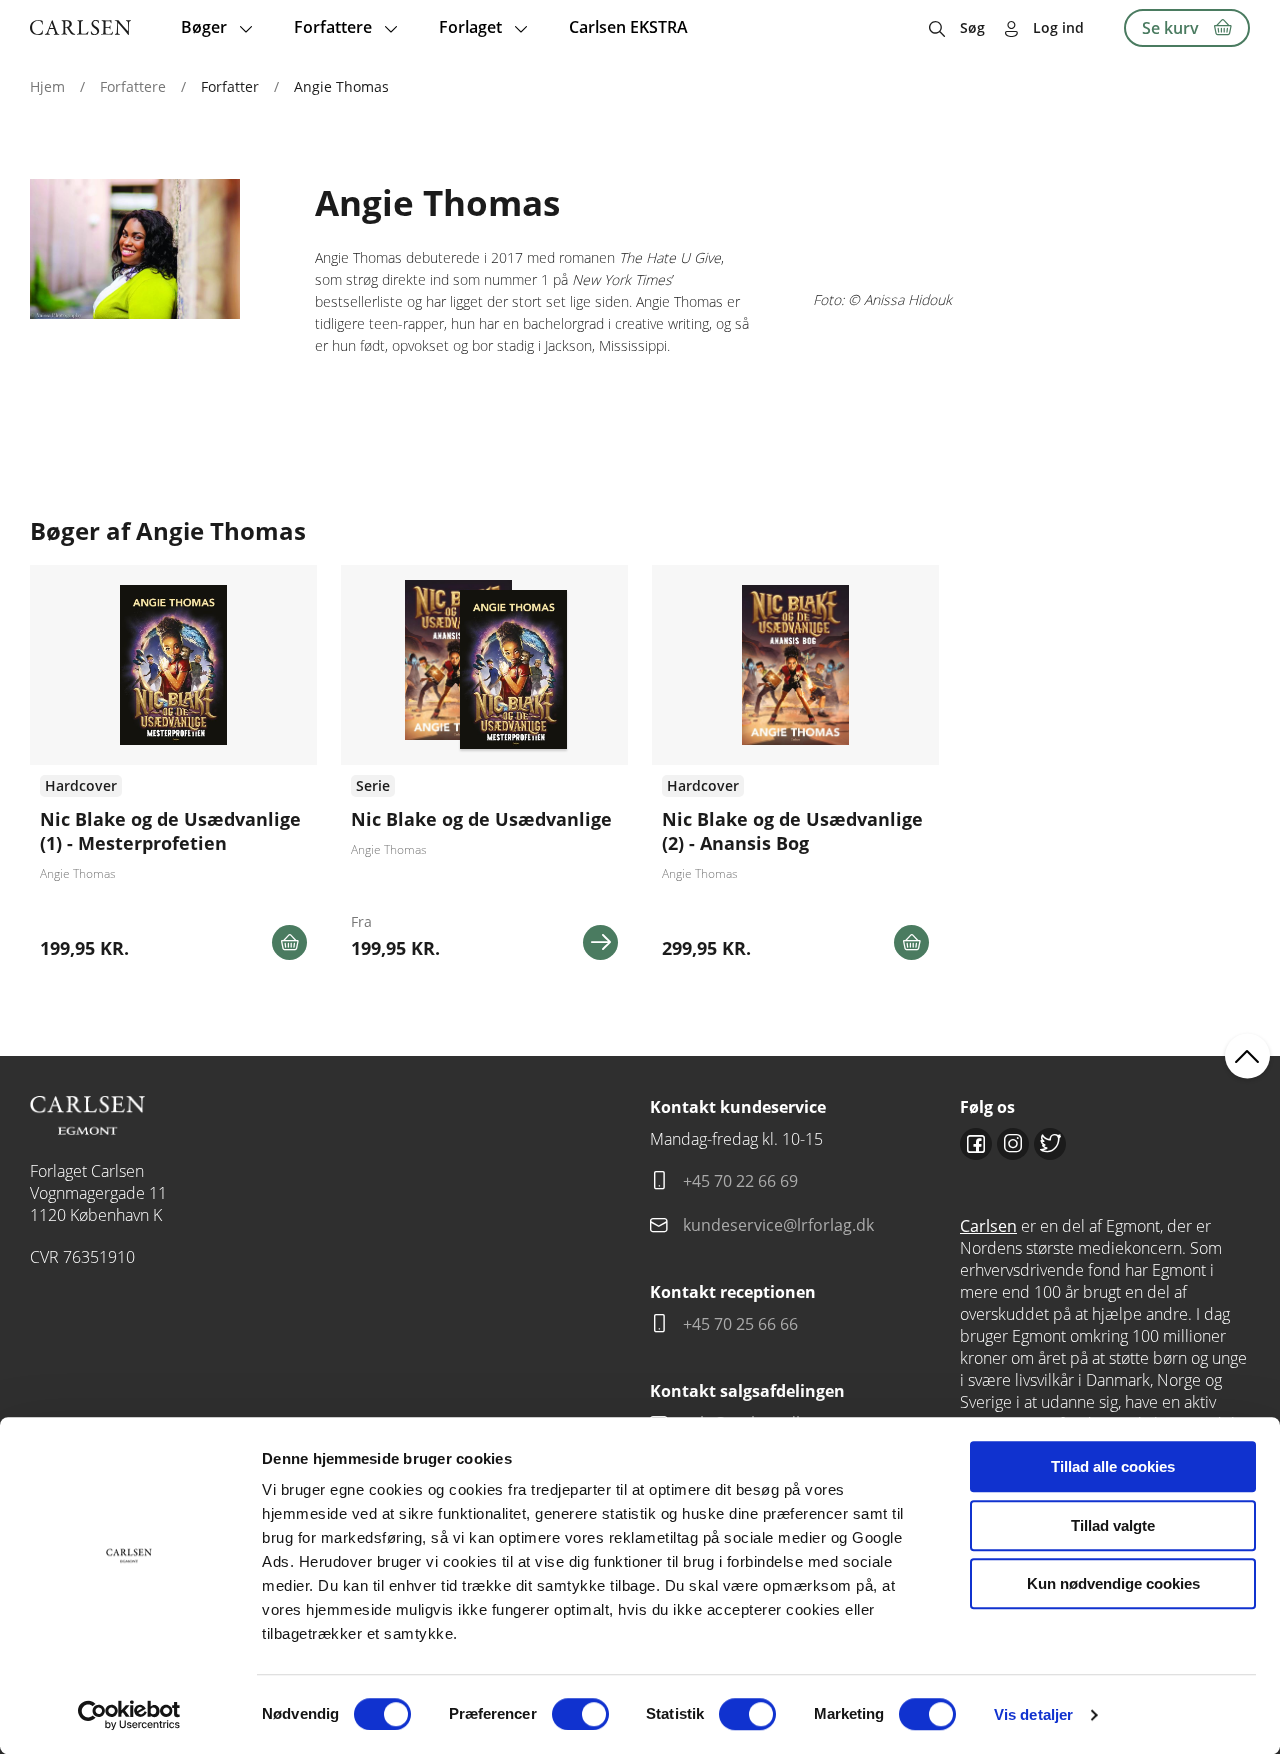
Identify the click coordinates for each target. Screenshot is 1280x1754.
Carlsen (988, 1226)
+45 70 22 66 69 (740, 1181)
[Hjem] (80, 27)
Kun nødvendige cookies (1113, 1583)
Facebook (976, 1144)
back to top (1247, 1055)
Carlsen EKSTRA (628, 27)
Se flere (484, 770)
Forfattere (133, 86)
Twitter (1050, 1144)
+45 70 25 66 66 (740, 1324)
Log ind (1058, 27)
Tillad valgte (1113, 1525)
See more (173, 770)
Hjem (47, 86)
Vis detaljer (1033, 1714)
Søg (972, 27)
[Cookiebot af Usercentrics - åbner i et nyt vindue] (129, 1715)
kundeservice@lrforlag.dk (778, 1225)
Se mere (600, 942)
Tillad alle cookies (1113, 1466)
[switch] (580, 1714)
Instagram (1013, 1144)
